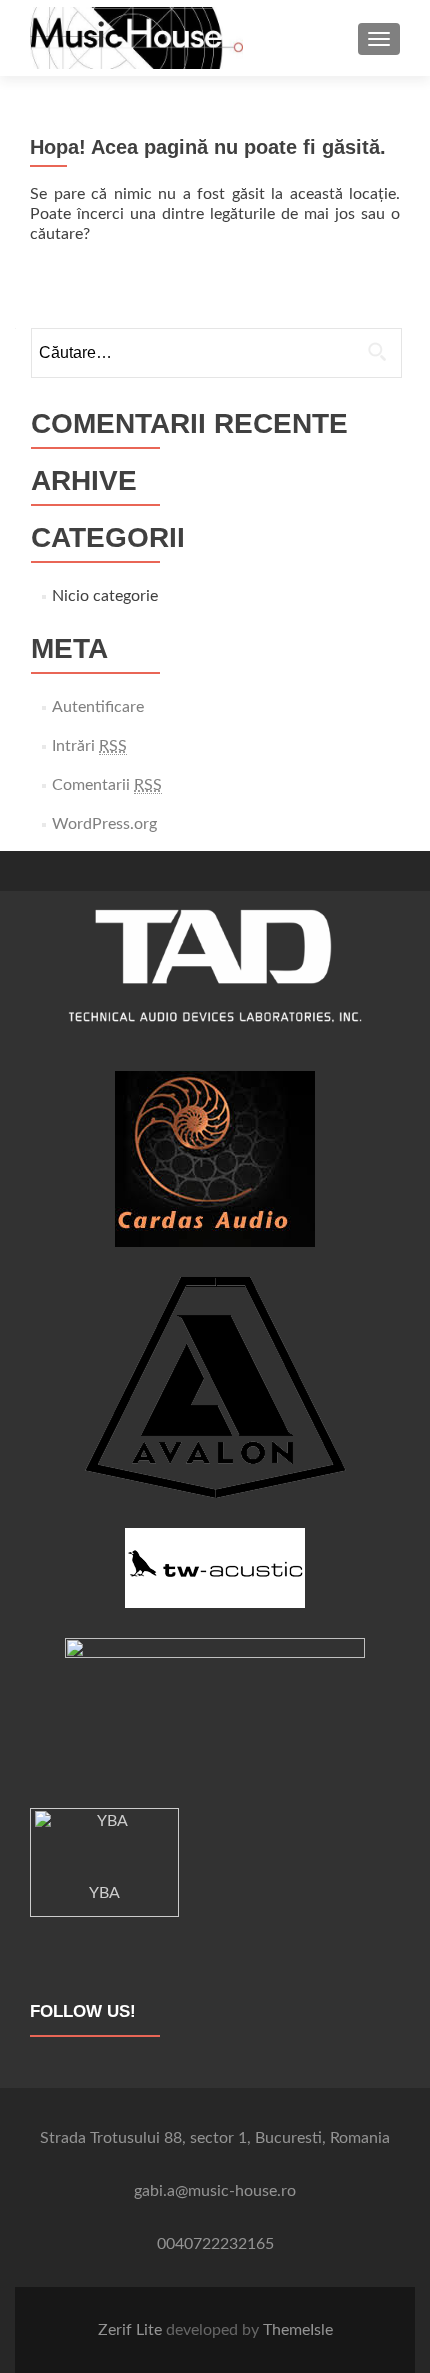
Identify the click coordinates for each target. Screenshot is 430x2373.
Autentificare (98, 707)
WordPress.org (104, 824)
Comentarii (107, 785)
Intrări (89, 746)
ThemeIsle (298, 2330)
